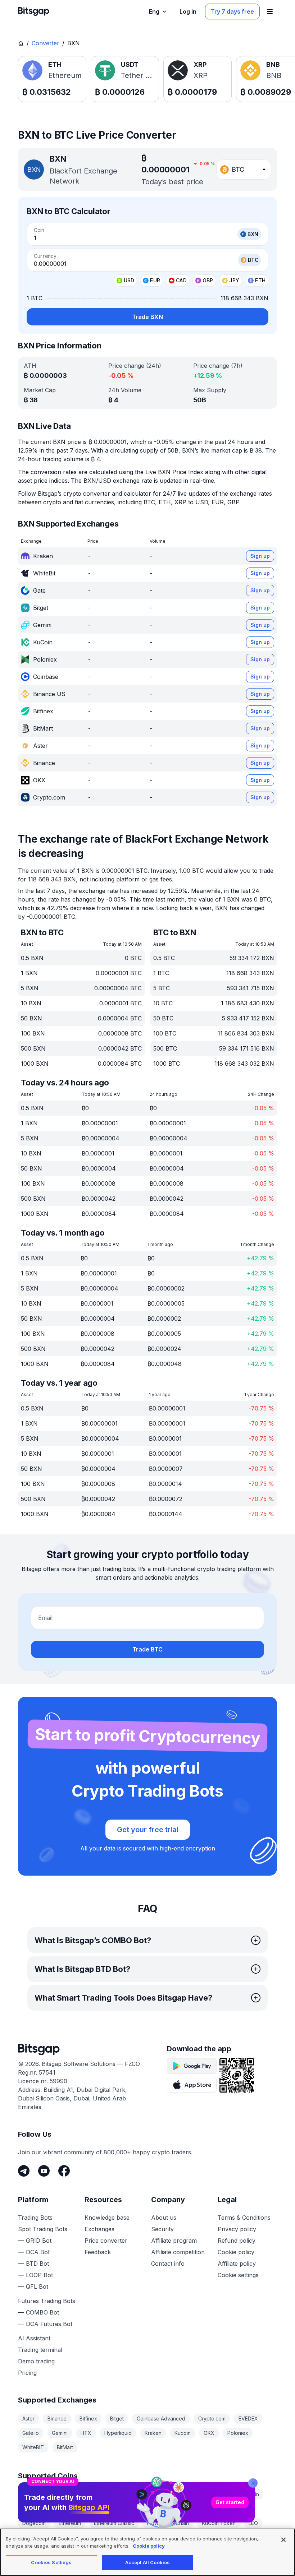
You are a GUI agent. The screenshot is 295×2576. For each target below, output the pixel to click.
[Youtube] (44, 2171)
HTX (86, 2433)
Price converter (106, 2241)
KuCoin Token (219, 2523)
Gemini (60, 2433)
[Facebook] (64, 2171)
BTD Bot (37, 2264)
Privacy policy (237, 2229)
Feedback (98, 2252)
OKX (209, 2433)
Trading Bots (35, 2218)
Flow (153, 2523)
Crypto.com (212, 2419)
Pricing (27, 2373)
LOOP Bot (39, 2275)
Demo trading (36, 2361)
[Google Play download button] (192, 2066)
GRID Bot (39, 2241)
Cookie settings (238, 2275)
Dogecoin (34, 2523)
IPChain (180, 2523)
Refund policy (237, 2241)
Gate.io (31, 2433)
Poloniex (238, 2433)
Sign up (260, 556)
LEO (253, 2523)
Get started (230, 2502)
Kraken (153, 2433)
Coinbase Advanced (161, 2419)
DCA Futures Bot (49, 2324)
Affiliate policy (237, 2264)
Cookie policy (236, 2252)
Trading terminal (40, 2350)
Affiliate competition (178, 2252)
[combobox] (244, 170)
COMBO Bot (42, 2312)
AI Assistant (34, 2338)
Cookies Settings (51, 2562)
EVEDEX (248, 2419)
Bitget (117, 2419)
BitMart (65, 2447)
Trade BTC (147, 1649)
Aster (28, 2419)
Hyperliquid (118, 2433)
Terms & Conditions (244, 2218)
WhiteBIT (33, 2447)
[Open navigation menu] (270, 11)
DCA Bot (38, 2252)
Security (162, 2229)
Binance (57, 2419)
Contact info (168, 2264)
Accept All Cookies (147, 2562)
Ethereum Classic (114, 2523)
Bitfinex (88, 2419)
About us (164, 2218)
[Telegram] (24, 2171)
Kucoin (183, 2433)
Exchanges (99, 2229)
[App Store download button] (192, 2085)
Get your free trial (148, 1830)
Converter (46, 43)
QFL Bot (37, 2287)
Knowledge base (107, 2218)
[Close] (253, 2483)
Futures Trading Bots (47, 2301)
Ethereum (70, 2523)
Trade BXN (147, 317)
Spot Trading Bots (43, 2229)
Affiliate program (174, 2241)
